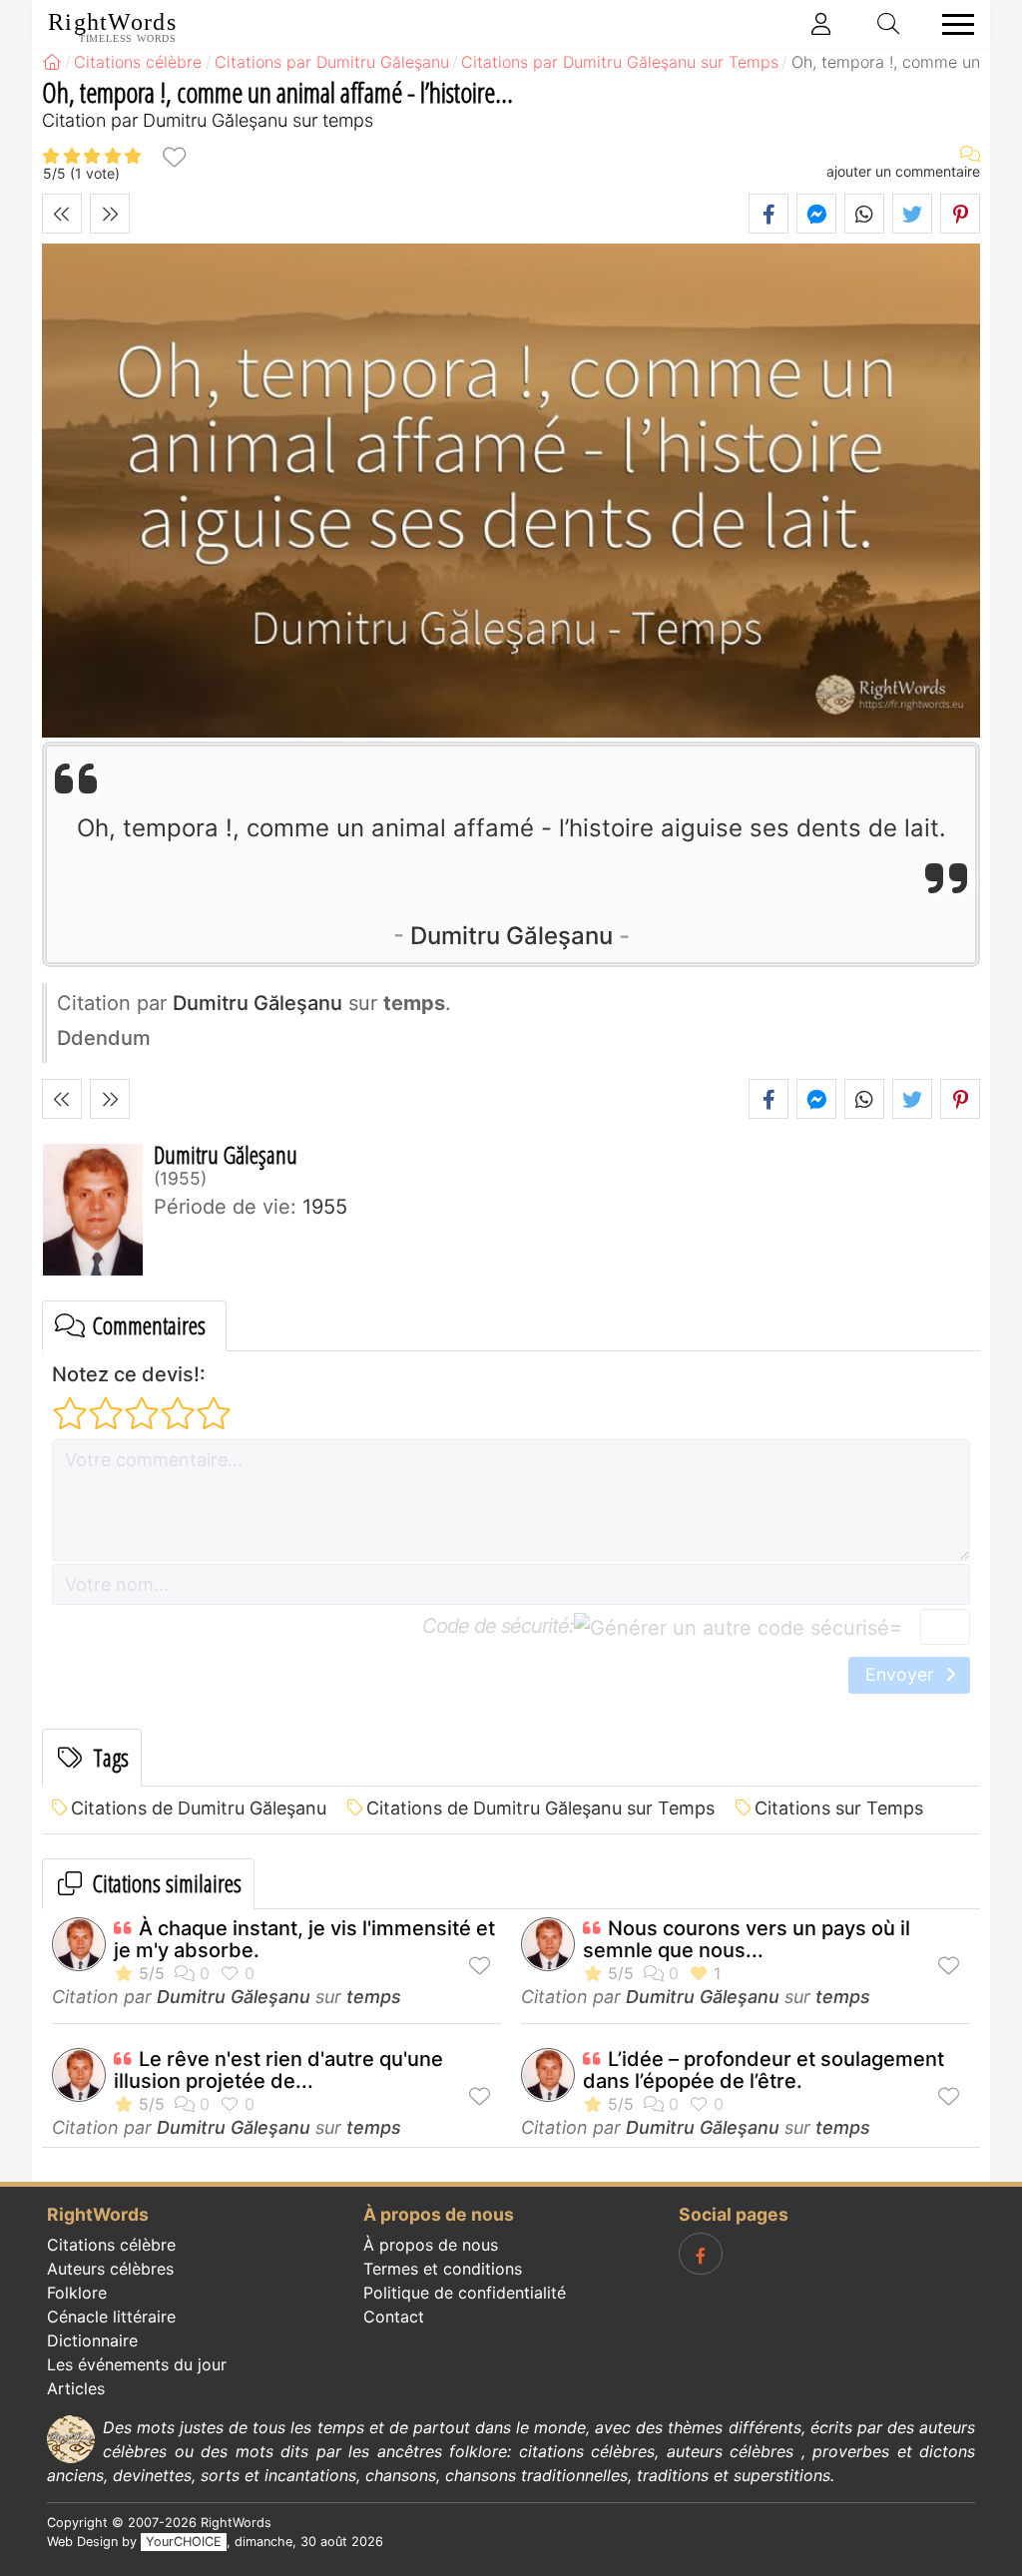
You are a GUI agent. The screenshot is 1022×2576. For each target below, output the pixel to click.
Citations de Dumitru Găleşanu (199, 1808)
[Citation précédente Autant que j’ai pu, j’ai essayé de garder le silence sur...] (62, 214)
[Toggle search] (889, 24)
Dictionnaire (92, 2340)
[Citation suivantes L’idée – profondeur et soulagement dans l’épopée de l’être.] (110, 214)
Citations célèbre (111, 2245)
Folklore (77, 2293)
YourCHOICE (184, 2542)
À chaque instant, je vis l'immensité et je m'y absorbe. (304, 1939)
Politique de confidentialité (465, 2293)
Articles (76, 2388)
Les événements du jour (137, 2364)
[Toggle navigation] (952, 24)
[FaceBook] (701, 2254)
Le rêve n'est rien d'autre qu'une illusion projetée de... (278, 2070)
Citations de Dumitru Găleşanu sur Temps (540, 1808)
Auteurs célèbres (110, 2269)
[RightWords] (52, 62)
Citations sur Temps (839, 1808)
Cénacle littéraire (111, 2317)
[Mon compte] (821, 24)
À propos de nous (431, 2245)
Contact (394, 2317)
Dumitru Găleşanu (511, 936)
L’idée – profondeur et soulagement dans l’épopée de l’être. (764, 2070)
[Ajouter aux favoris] (174, 156)
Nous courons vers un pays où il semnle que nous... (747, 1939)
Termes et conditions (443, 2269)
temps (374, 1997)
